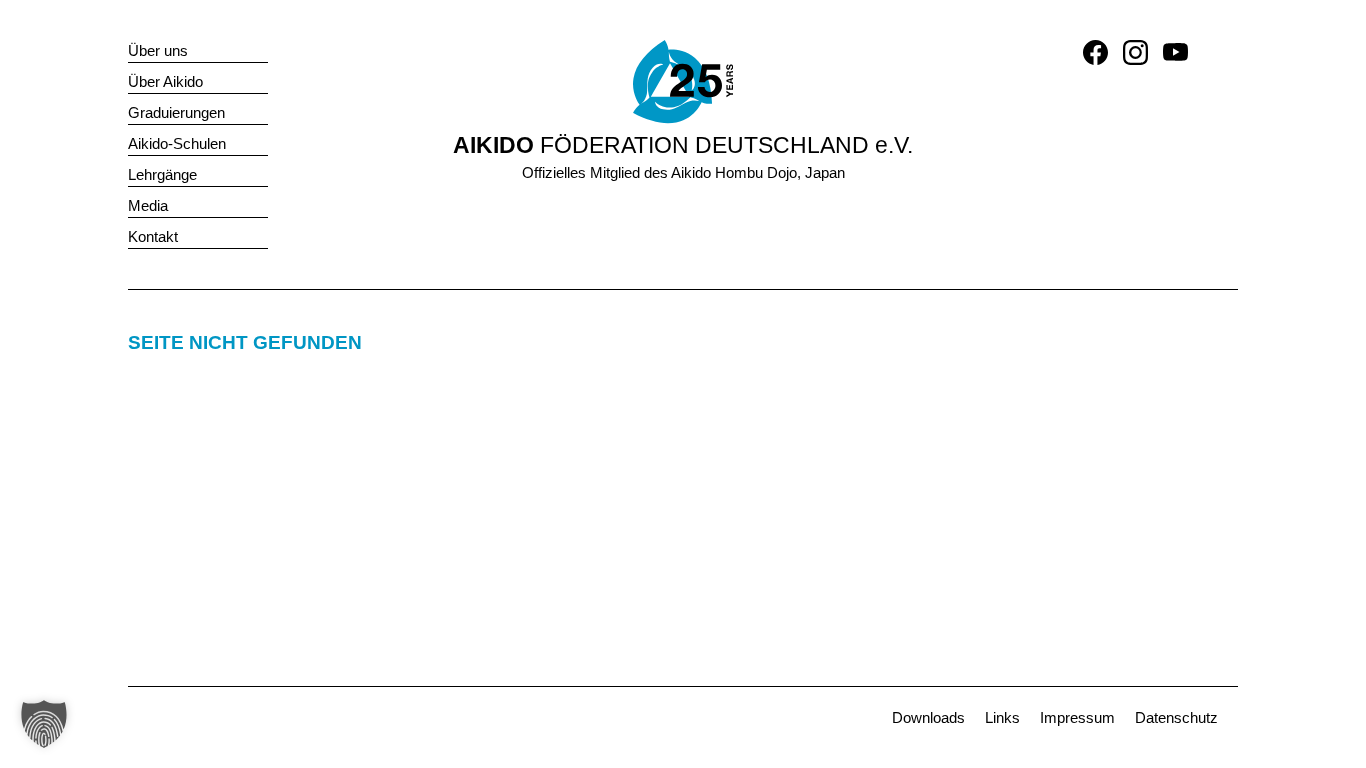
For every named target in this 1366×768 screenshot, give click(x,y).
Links (1002, 717)
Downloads (928, 717)
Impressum (1077, 717)
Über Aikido (165, 81)
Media (148, 205)
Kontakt (153, 236)
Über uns (158, 50)
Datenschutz (1176, 717)
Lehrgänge (162, 174)
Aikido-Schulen (177, 143)
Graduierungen (176, 112)
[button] (44, 724)
